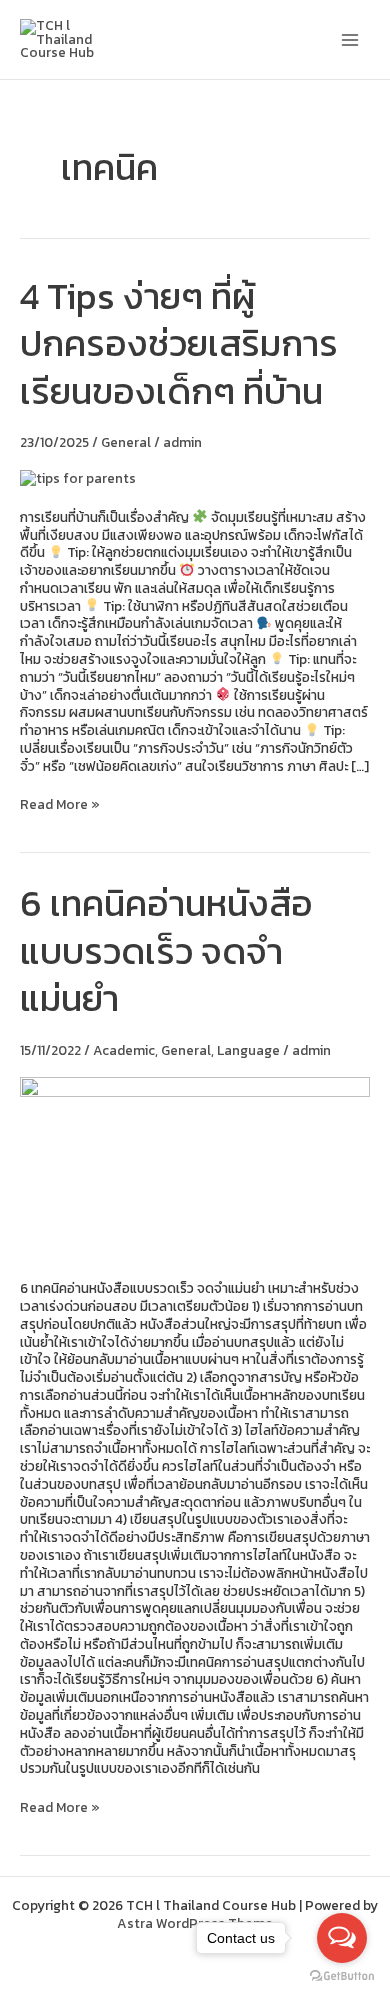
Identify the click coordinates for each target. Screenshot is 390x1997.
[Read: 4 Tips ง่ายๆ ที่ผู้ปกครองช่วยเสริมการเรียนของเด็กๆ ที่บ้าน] (78, 478)
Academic (124, 1050)
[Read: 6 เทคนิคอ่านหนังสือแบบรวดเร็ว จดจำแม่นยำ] (195, 1167)
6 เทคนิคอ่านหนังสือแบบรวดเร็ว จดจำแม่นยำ (166, 950)
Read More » (60, 805)
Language (248, 1050)
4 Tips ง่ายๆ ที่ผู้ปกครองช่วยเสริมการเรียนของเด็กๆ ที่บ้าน (179, 343)
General (126, 442)
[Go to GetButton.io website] (342, 1976)
